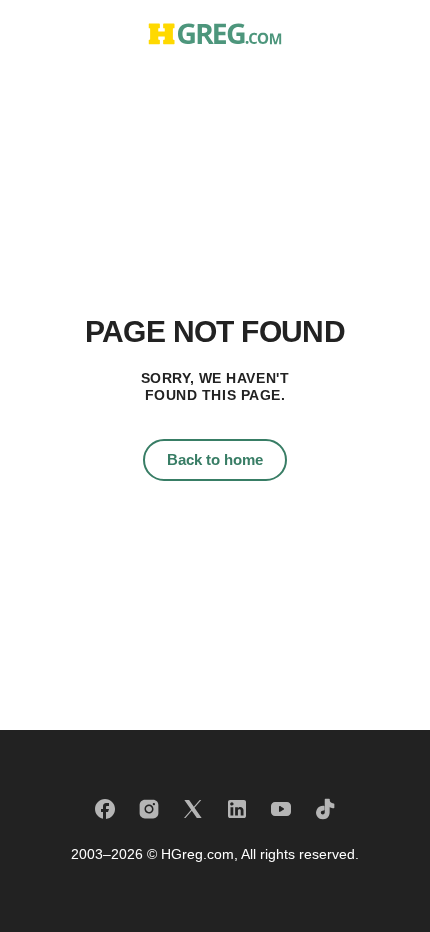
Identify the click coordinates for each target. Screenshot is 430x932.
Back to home (215, 459)
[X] (193, 809)
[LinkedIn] (237, 809)
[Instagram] (149, 809)
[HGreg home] (215, 33)
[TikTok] (325, 809)
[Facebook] (105, 809)
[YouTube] (281, 809)
